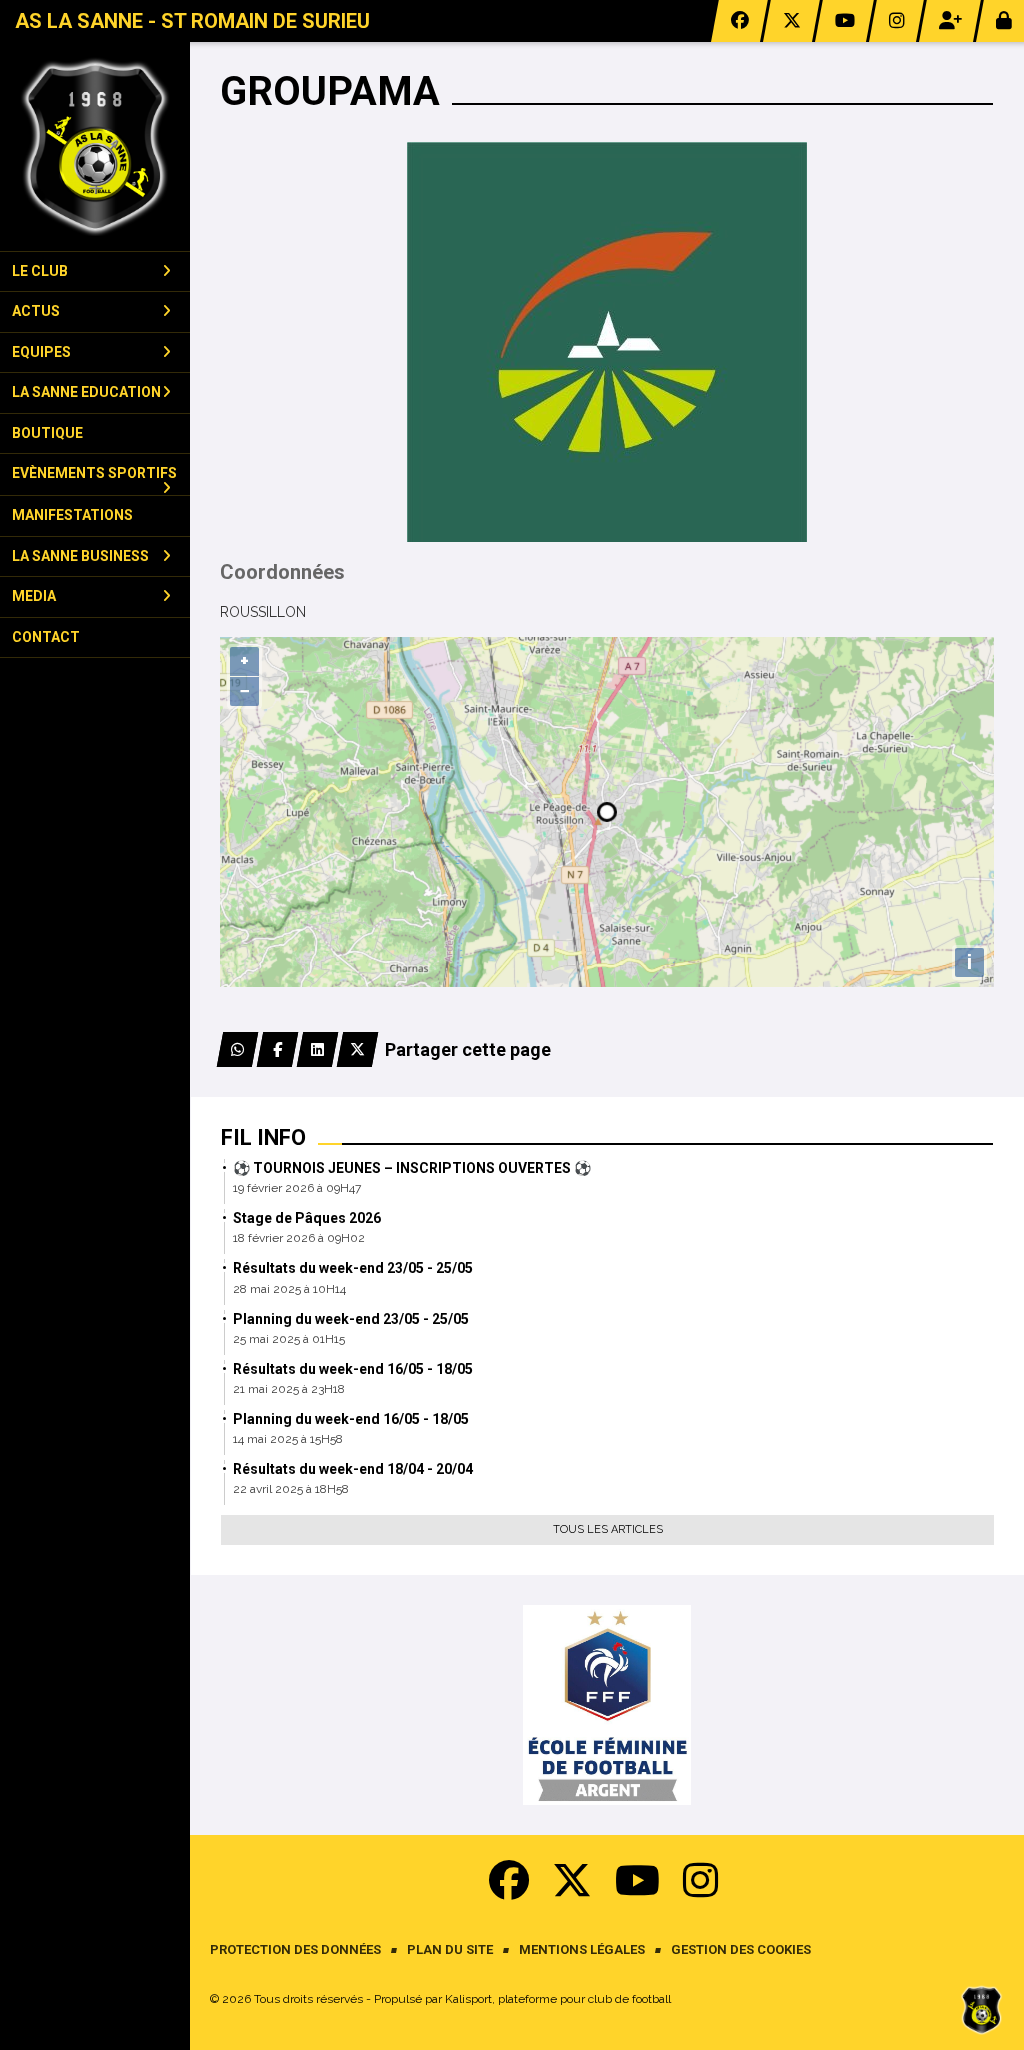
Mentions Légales (582, 1949)
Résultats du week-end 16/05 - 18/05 (353, 1369)
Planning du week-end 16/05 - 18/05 (351, 1419)
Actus (36, 311)
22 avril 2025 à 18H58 (291, 1489)
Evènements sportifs (94, 473)
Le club (40, 271)
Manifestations (72, 515)
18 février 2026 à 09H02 (299, 1238)
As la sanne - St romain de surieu (192, 21)
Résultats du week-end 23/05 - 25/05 (353, 1268)
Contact (46, 637)
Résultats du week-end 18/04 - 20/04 (353, 1469)
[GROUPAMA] (607, 341)
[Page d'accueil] (95, 146)
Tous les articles (608, 1529)
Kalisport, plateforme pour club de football (558, 1999)
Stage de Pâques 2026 (307, 1218)
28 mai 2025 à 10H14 (289, 1289)
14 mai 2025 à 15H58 (288, 1439)
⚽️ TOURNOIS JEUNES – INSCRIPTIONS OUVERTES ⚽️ (412, 1168)
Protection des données (295, 1949)
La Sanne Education (86, 392)
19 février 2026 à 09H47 (297, 1188)
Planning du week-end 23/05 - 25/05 (351, 1319)
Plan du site (450, 1949)
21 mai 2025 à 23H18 (289, 1389)
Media (34, 596)
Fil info (263, 1137)
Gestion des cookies (741, 1949)
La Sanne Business (80, 556)
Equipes (41, 352)
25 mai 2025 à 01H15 (289, 1339)
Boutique (47, 433)
